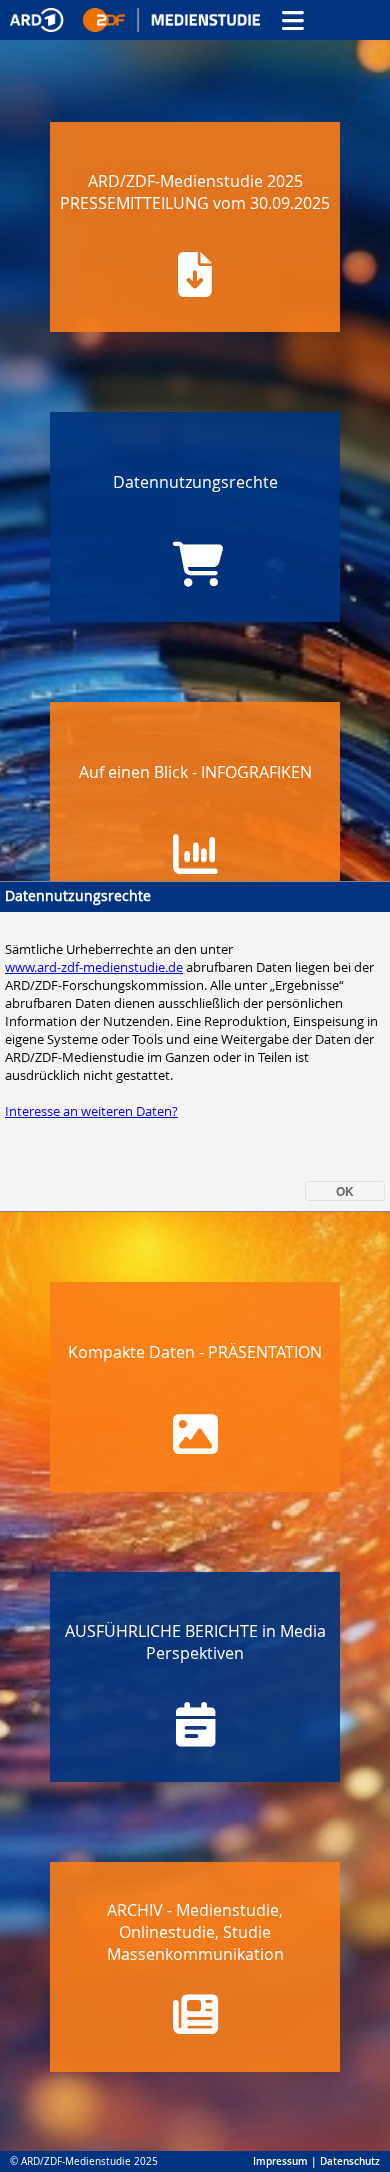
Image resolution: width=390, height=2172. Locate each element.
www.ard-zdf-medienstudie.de (94, 967)
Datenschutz (350, 2161)
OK (345, 1191)
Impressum (280, 2161)
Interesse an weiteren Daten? (91, 1111)
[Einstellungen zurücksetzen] (135, 19)
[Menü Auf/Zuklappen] (292, 20)
